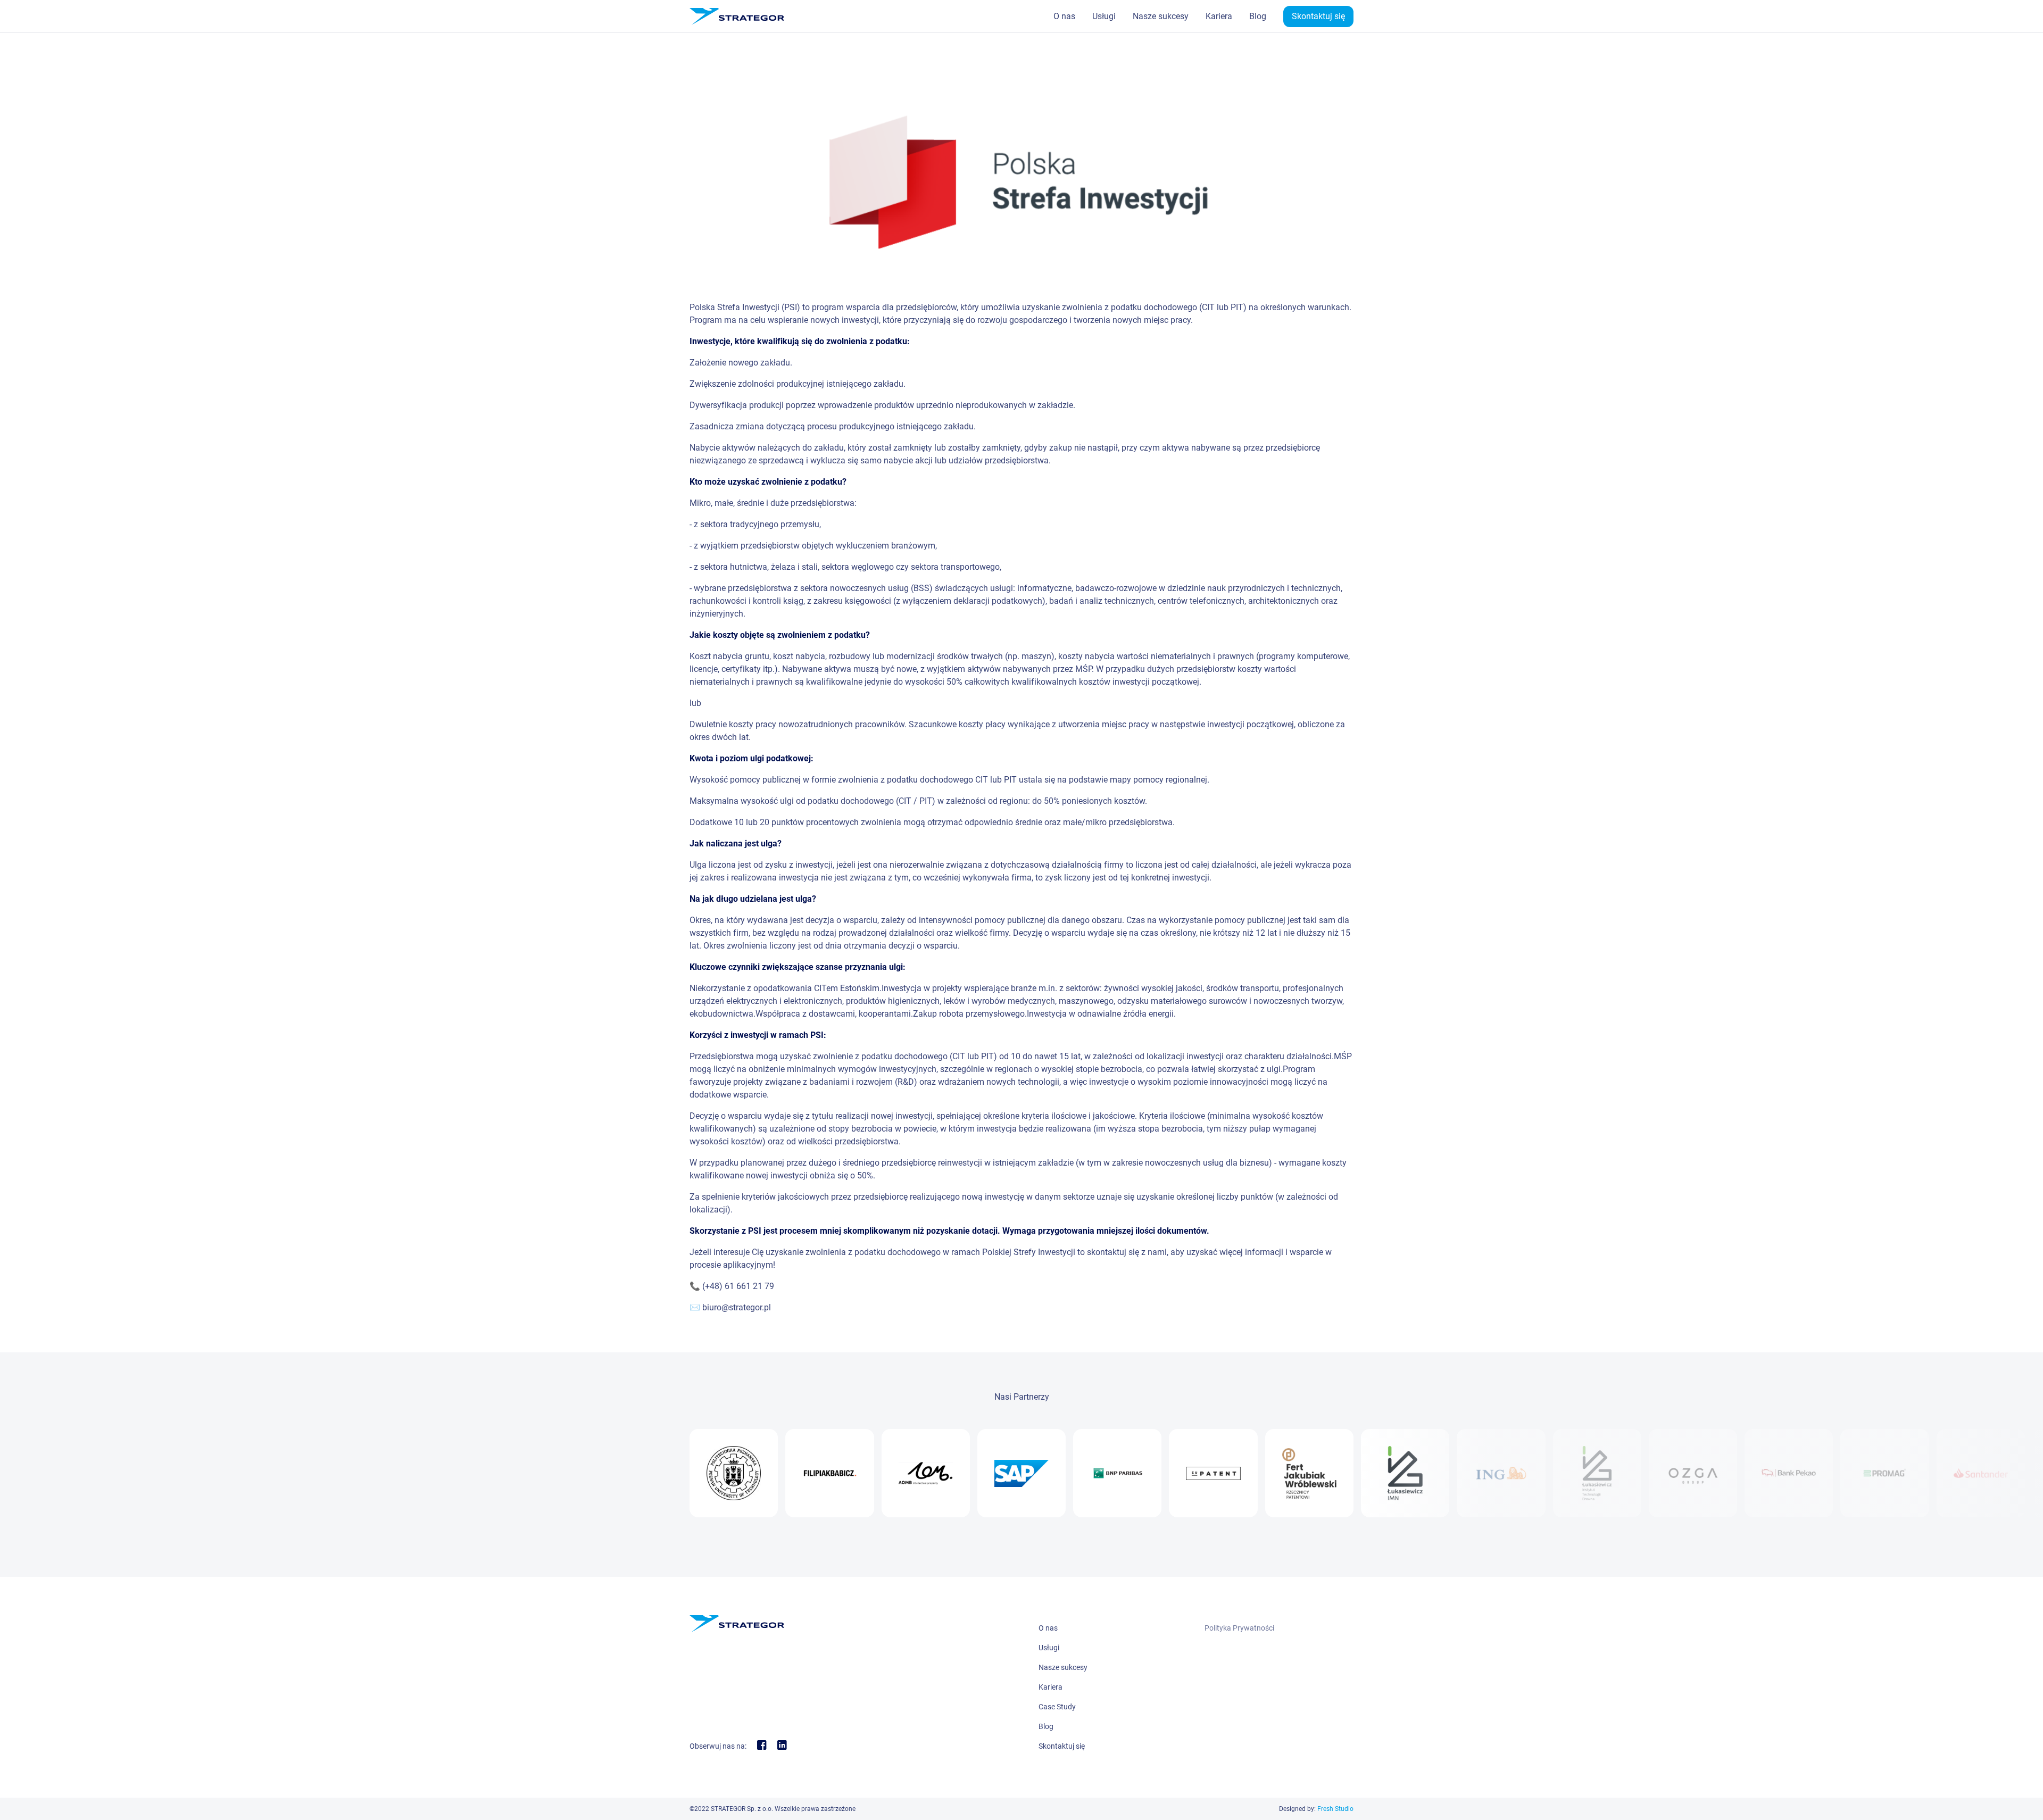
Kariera (1219, 16)
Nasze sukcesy (1161, 16)
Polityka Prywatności (1239, 1628)
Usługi (1104, 16)
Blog (1258, 16)
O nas (1064, 16)
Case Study (1057, 1707)
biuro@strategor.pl (737, 1307)
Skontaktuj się (1318, 16)
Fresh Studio (1335, 1809)
